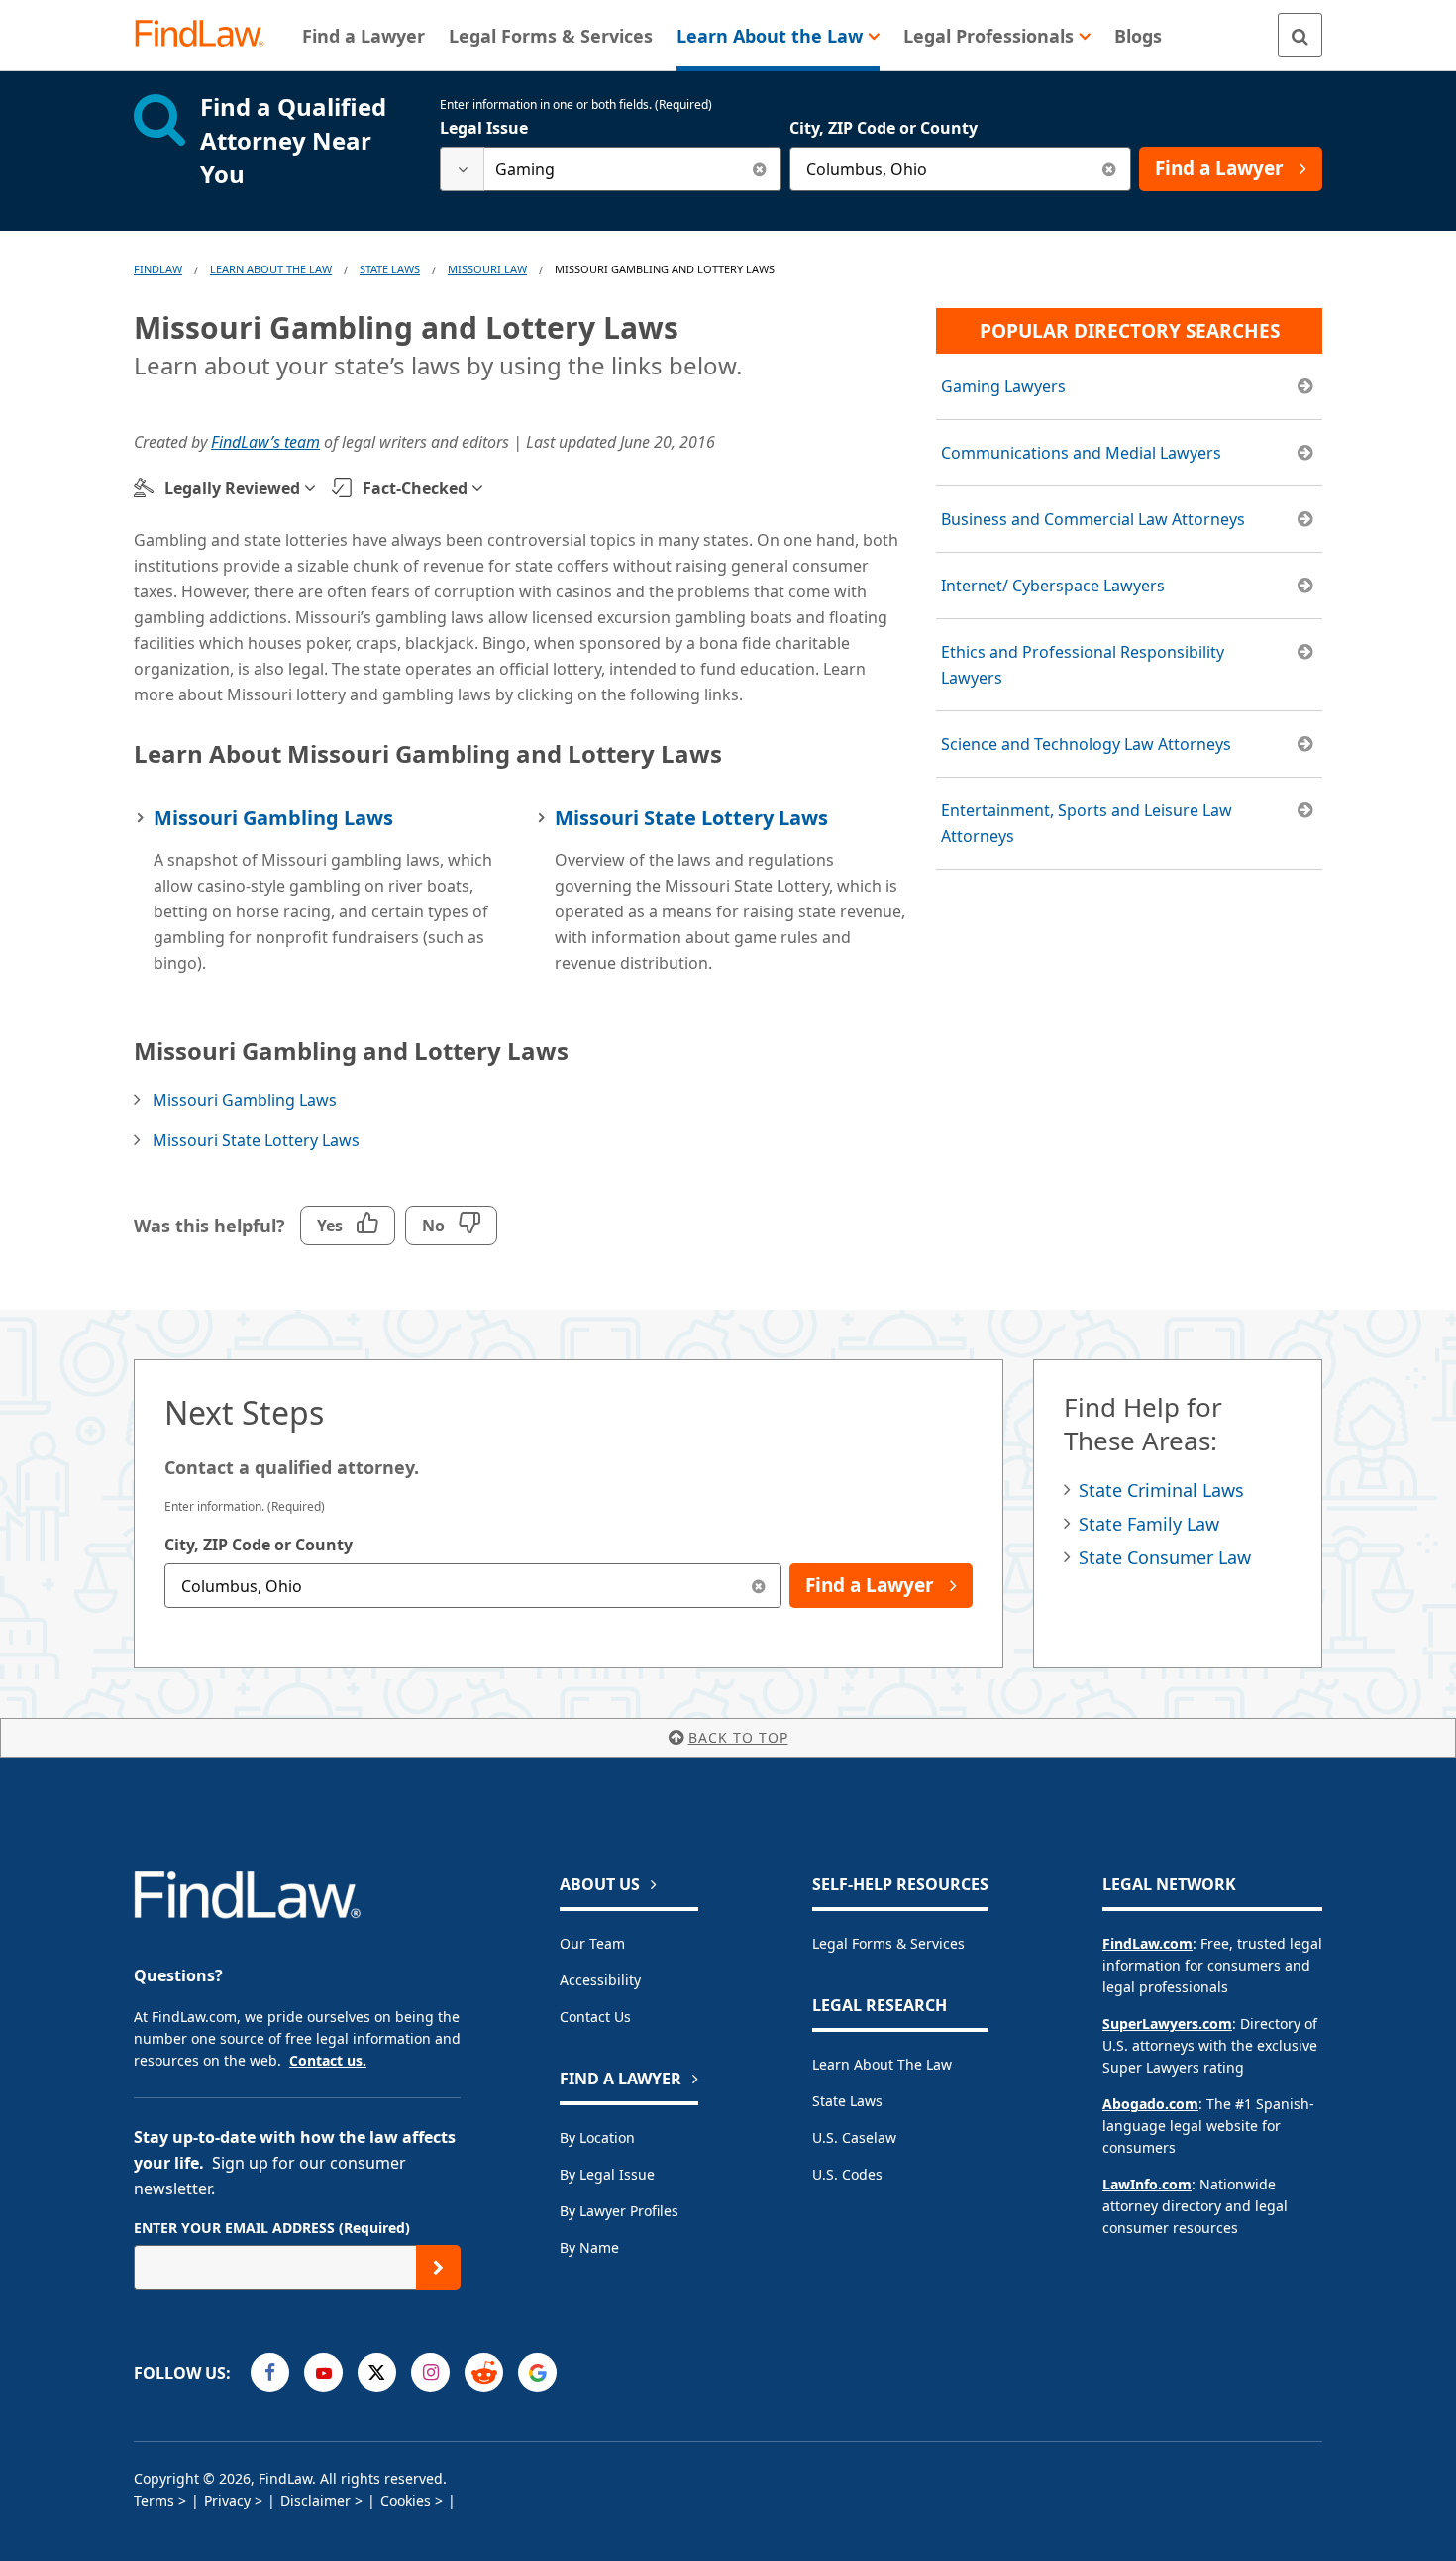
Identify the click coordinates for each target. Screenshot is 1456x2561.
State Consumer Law (1165, 1557)
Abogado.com (1150, 2104)
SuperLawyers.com (1167, 2024)
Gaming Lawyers (1003, 386)
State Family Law (1149, 1524)
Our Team (592, 1943)
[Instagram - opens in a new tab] (430, 2372)
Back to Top (738, 1737)
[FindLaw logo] (208, 35)
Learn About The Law (271, 269)
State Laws (390, 269)
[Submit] (438, 2267)
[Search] (1300, 35)
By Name (589, 2247)
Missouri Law (487, 269)
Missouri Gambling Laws (273, 818)
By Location (597, 2137)
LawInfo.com (1147, 2184)
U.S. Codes (847, 2174)
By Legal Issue (607, 2174)
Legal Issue (484, 128)
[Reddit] (484, 2372)
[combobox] (611, 169)
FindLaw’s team (265, 442)
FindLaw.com (1147, 1943)
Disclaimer (315, 2500)
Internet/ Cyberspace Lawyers (1053, 586)
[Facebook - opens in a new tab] (270, 2372)
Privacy (227, 2500)
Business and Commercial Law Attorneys (1093, 519)
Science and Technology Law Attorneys (1086, 744)
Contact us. (328, 2060)
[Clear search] (759, 169)
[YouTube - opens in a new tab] (323, 2372)
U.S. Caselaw (854, 2137)
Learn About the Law (882, 2064)
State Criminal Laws (1161, 1490)
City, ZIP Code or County (884, 128)
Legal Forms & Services (888, 1943)
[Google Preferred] (537, 2372)
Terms (154, 2500)
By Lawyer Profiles (619, 2211)
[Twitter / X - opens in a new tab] (377, 2372)
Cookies (406, 2500)
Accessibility (600, 1980)
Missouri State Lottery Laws (691, 818)
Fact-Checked (415, 488)
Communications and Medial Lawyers (1081, 453)
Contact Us (595, 2017)
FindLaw (158, 269)
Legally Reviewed (232, 488)
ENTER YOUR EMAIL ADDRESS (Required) (272, 2228)
